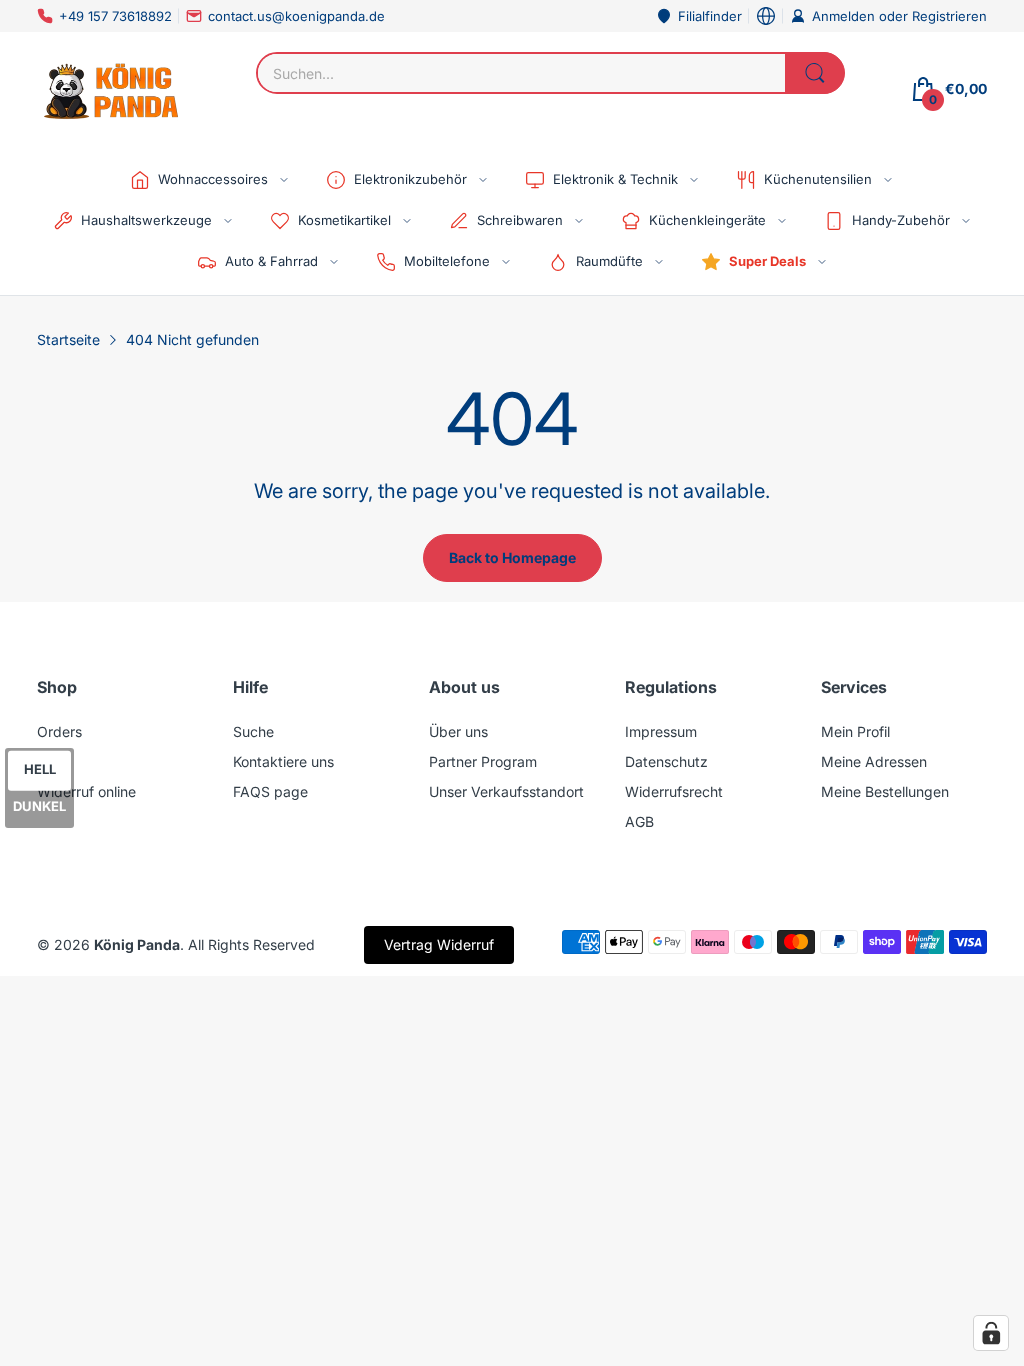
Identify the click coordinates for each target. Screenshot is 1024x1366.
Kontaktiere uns (283, 761)
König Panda (137, 944)
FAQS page (270, 791)
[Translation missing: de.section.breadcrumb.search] (815, 73)
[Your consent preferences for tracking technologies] (991, 1333)
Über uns (458, 731)
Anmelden (845, 16)
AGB (639, 821)
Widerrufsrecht (674, 791)
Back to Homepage (512, 557)
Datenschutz (666, 761)
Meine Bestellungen (885, 791)
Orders (59, 731)
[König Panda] (112, 89)
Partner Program (483, 761)
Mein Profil (855, 731)
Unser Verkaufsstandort (506, 791)
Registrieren (949, 16)
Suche (253, 731)
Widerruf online (86, 791)
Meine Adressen (874, 761)
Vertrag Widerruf (439, 944)
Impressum (661, 731)
